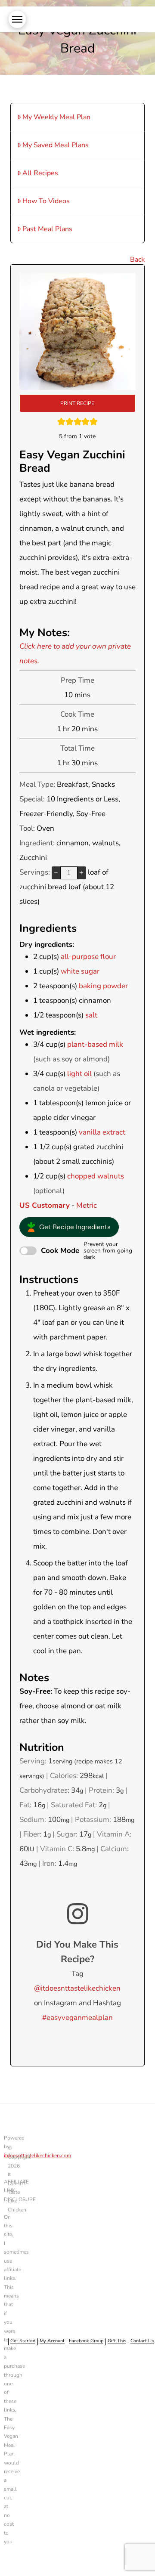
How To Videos (46, 201)
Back (137, 260)
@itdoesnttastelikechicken (77, 1988)
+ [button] (81, 872)
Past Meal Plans (47, 229)
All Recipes (40, 173)
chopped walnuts (96, 1176)
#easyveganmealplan (77, 2018)
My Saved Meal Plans (56, 145)
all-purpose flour (88, 957)
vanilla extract (102, 1132)
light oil (79, 1074)
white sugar (80, 971)
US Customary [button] (45, 1205)
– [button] (56, 872)
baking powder (103, 986)
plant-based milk (95, 1044)
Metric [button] (87, 1205)
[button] (17, 19)
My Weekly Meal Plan (56, 117)
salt (91, 1015)
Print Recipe (77, 403)
